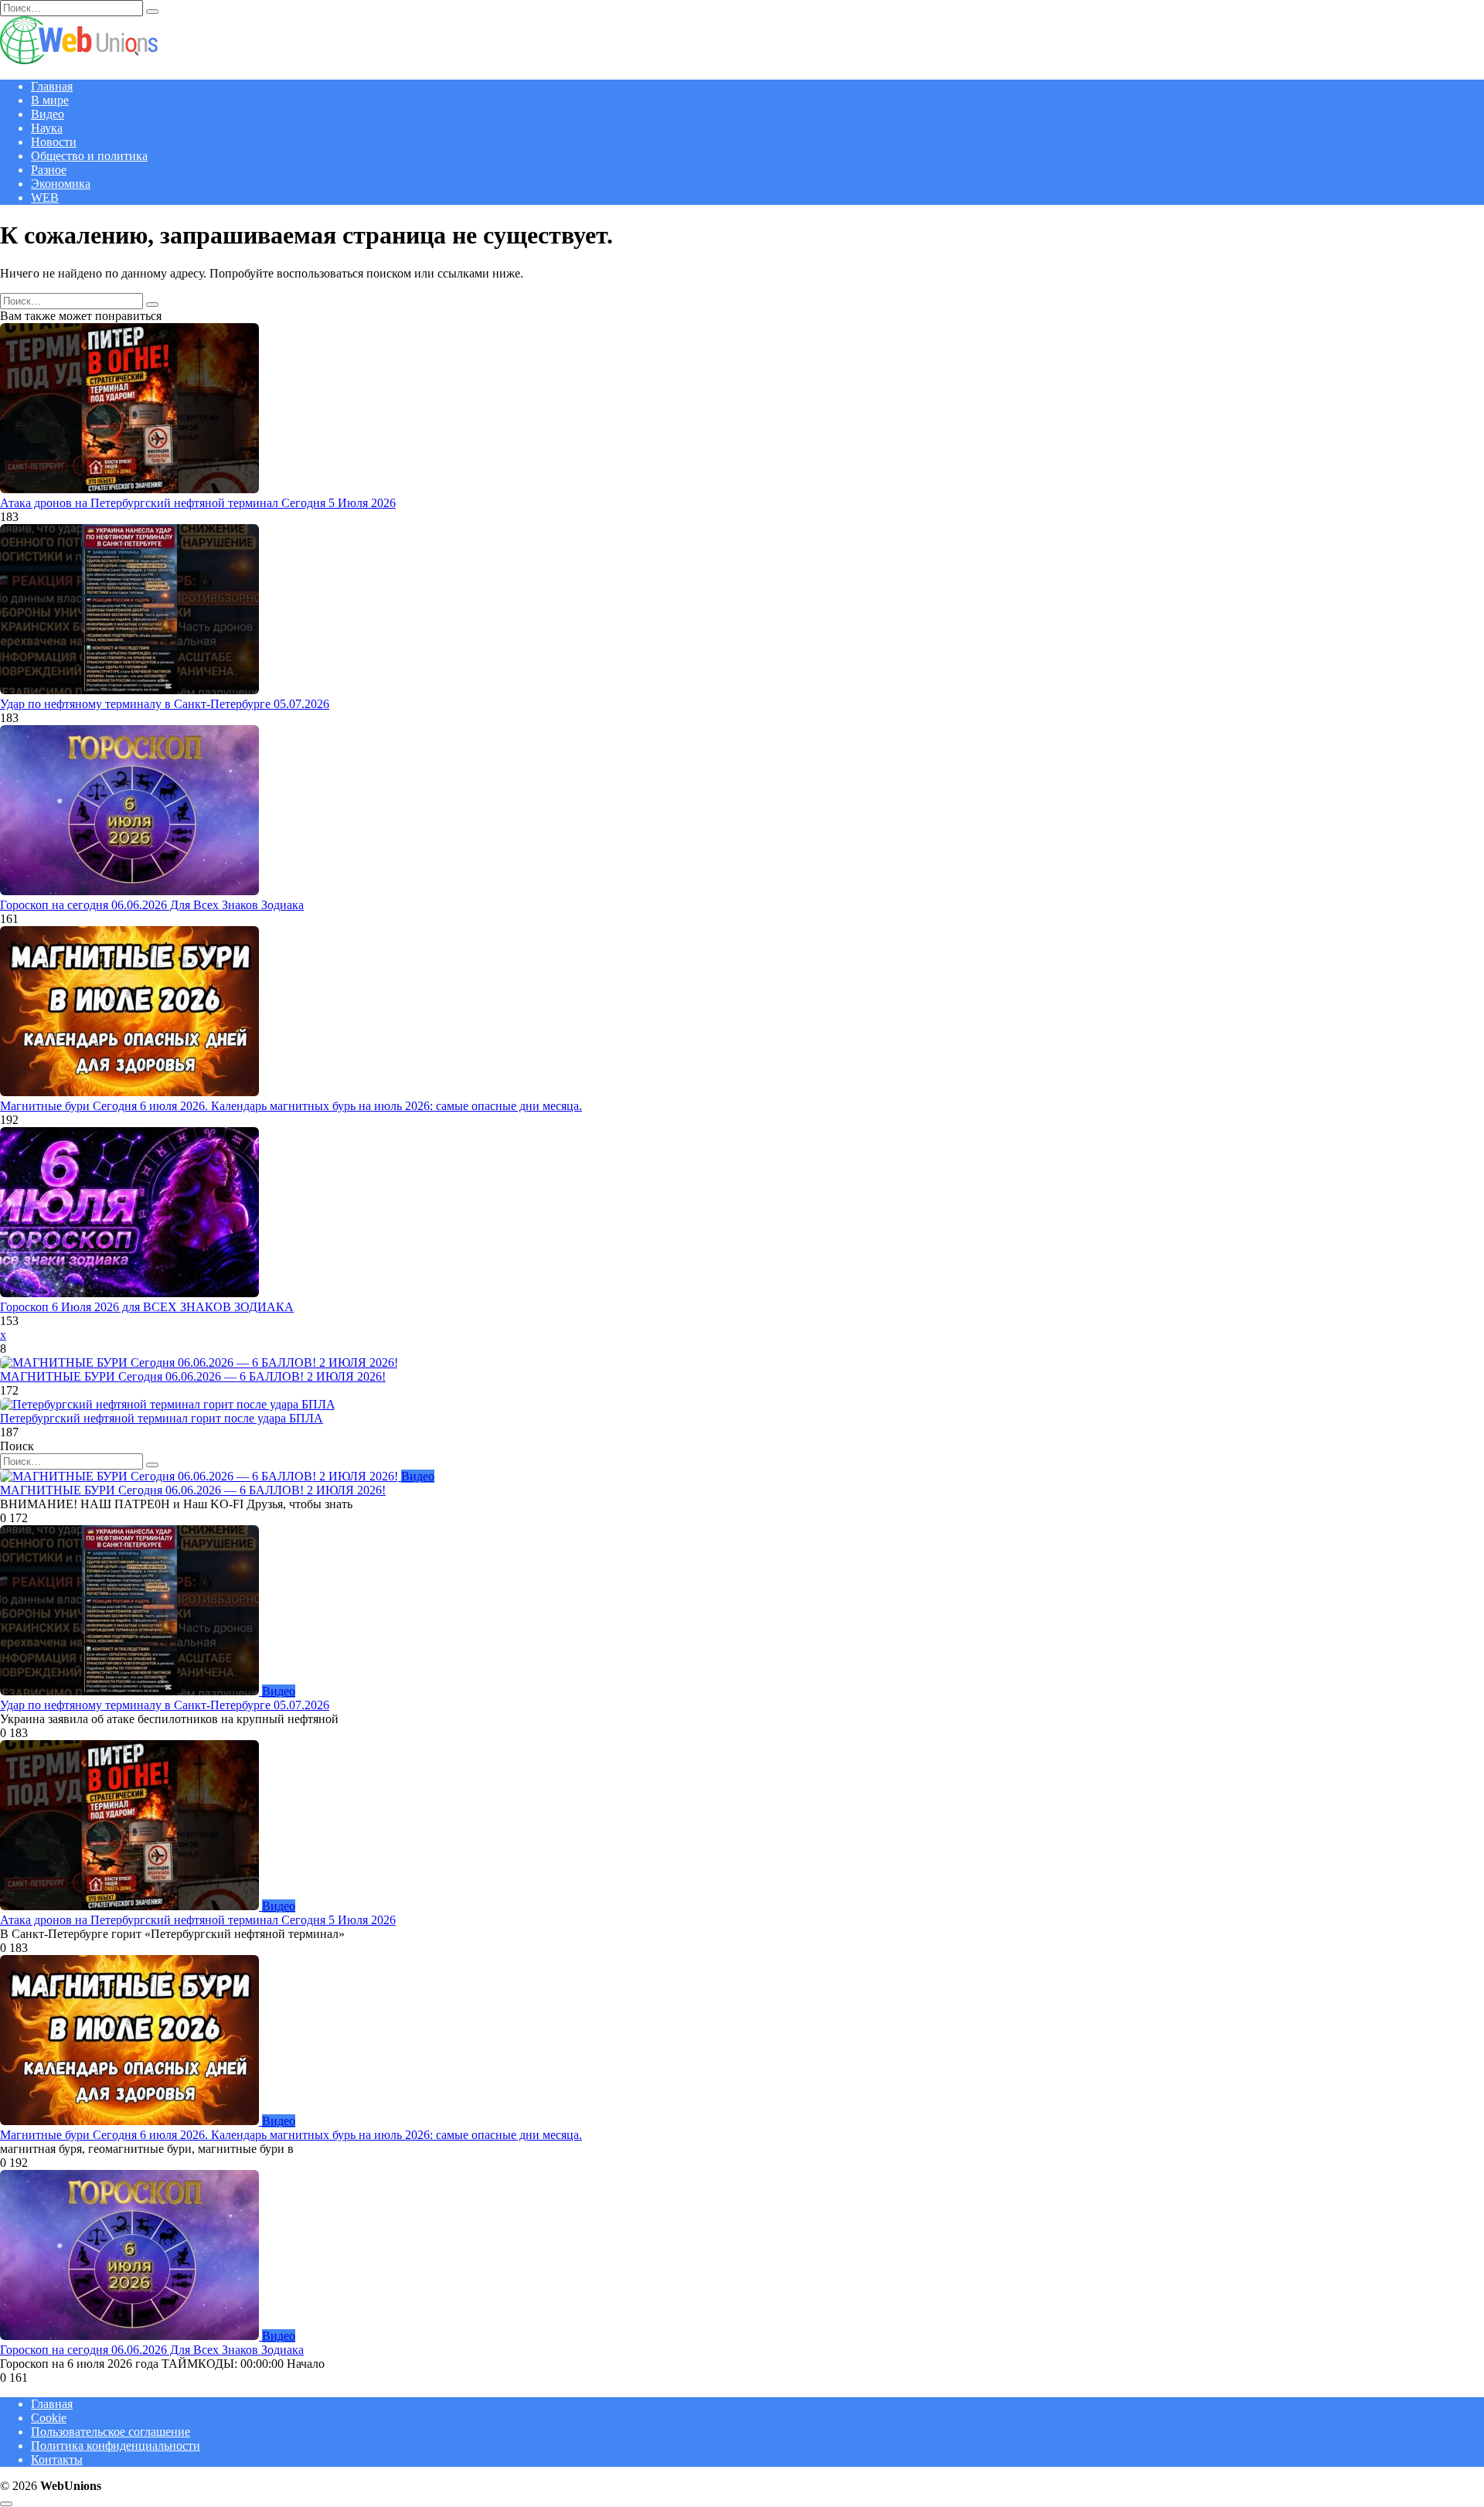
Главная (52, 86)
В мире (50, 100)
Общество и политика (89, 156)
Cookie (49, 2418)
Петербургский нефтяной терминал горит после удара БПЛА (162, 1418)
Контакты (57, 2459)
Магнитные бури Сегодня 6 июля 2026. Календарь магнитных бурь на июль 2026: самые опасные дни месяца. (291, 1106)
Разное (49, 170)
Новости (54, 142)
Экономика (61, 184)
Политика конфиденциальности (116, 2446)
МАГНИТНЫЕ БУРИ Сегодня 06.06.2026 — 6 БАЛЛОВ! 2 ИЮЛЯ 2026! (193, 1376)
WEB (45, 198)
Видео (48, 114)
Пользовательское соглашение (111, 2432)
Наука (47, 128)
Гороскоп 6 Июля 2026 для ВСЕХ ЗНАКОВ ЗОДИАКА (147, 1307)
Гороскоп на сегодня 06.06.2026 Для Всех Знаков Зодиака (152, 905)
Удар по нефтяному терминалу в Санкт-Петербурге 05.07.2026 (165, 704)
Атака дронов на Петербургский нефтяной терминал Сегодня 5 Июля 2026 (198, 503)
